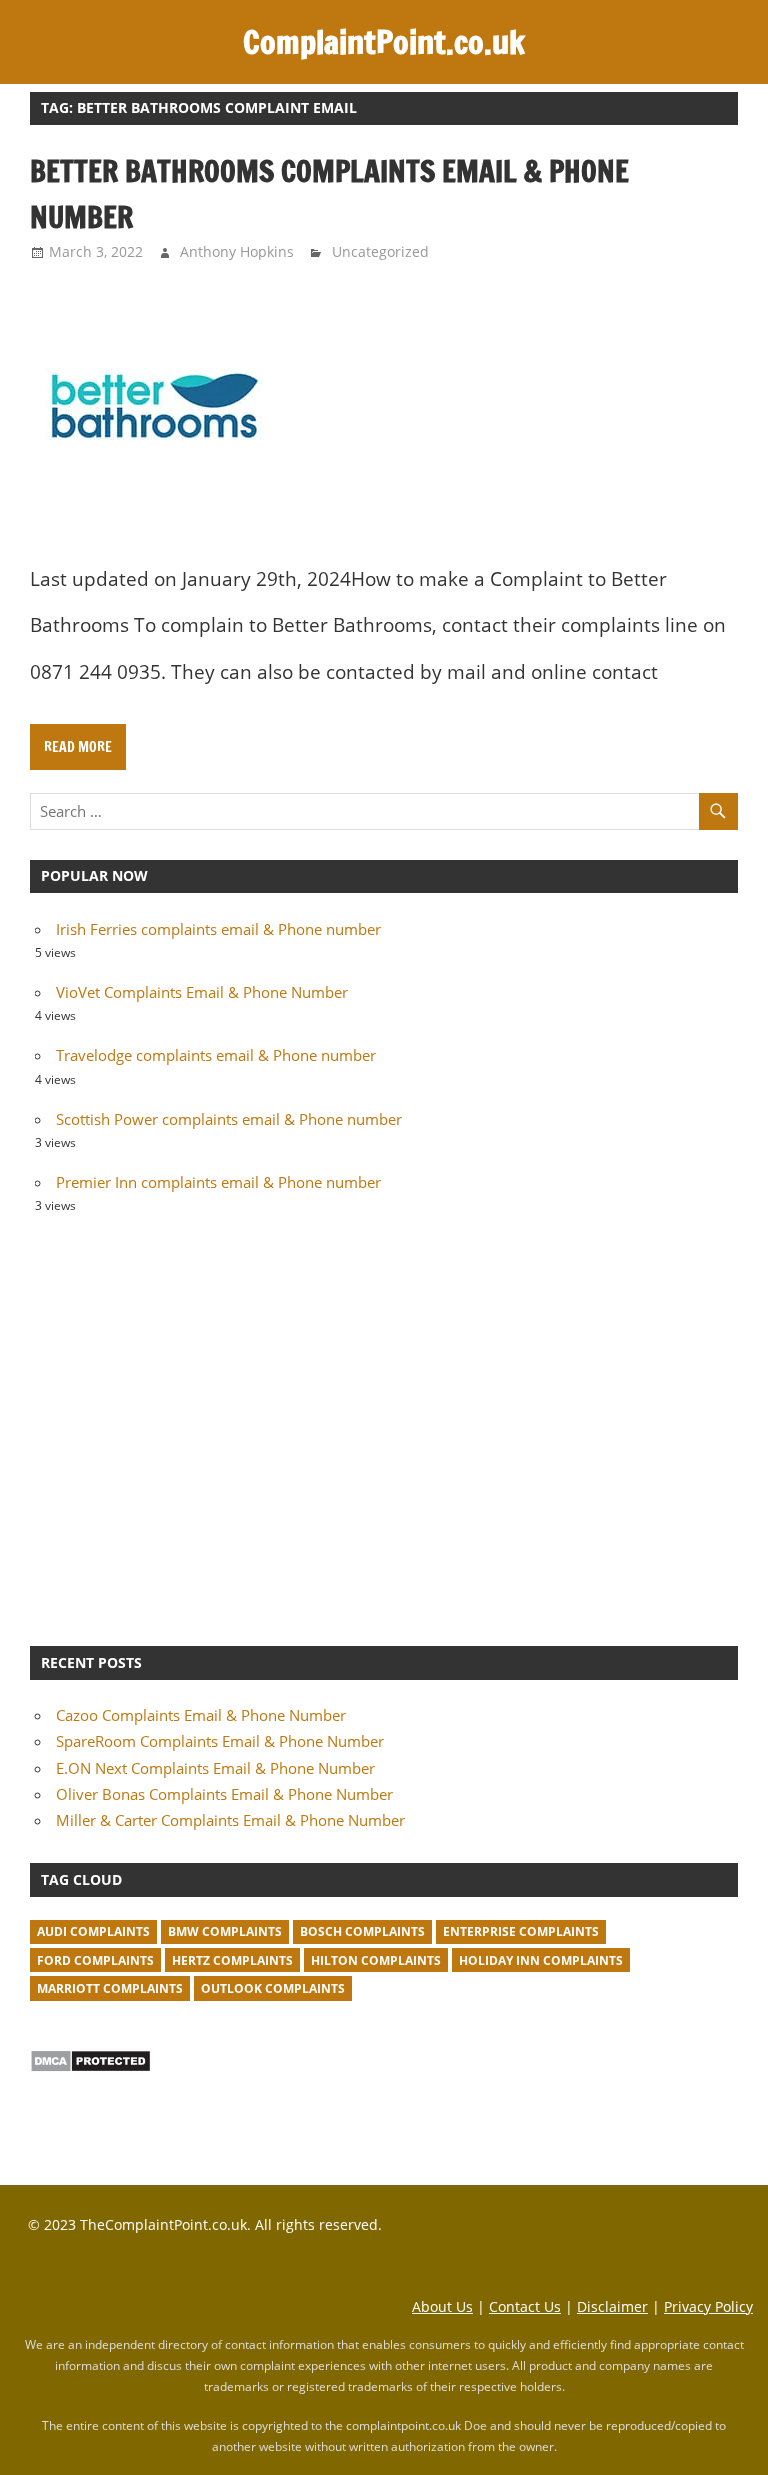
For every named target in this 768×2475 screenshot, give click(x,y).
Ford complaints (95, 1960)
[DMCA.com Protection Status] (90, 2067)
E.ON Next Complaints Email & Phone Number (215, 1768)
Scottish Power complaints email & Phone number (229, 1119)
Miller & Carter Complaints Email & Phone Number (230, 1820)
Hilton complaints (376, 1960)
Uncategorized (380, 251)
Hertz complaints (232, 1960)
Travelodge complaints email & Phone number (216, 1055)
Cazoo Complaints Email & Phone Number (201, 1715)
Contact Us (525, 2306)
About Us (442, 2306)
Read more (78, 747)
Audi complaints (93, 1931)
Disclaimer (612, 2306)
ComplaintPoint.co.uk (384, 42)
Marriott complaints (110, 1988)
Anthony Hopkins (237, 251)
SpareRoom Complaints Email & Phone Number (220, 1741)
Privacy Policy (708, 2306)
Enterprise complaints (521, 1931)
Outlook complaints (273, 1988)
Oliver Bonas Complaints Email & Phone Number (224, 1794)
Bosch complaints (362, 1931)
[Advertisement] (384, 1427)
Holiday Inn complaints (541, 1960)
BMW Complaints (225, 1931)
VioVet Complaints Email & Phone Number (202, 992)
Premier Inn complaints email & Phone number (218, 1182)
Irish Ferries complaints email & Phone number (218, 929)
